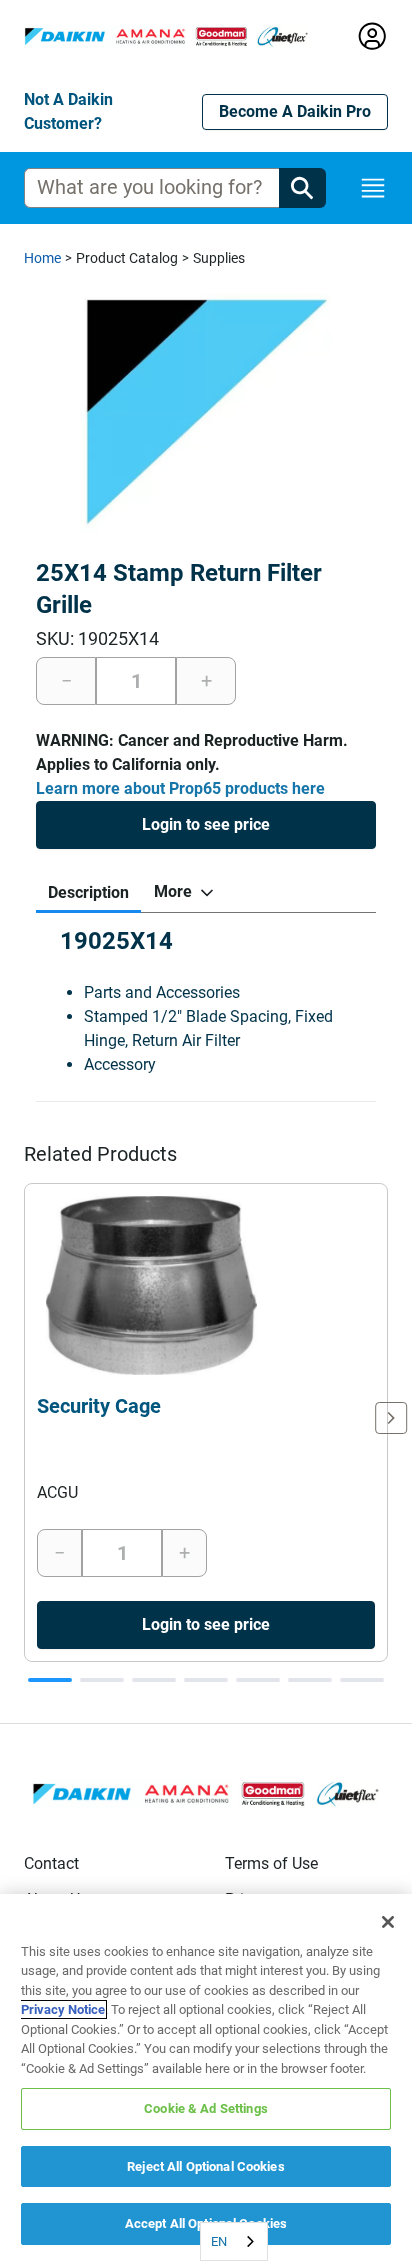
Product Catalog (127, 258)
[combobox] (234, 2241)
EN (219, 2241)
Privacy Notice (63, 2009)
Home (42, 258)
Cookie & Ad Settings (206, 2108)
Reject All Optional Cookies (206, 2166)
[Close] (388, 1922)
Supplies (219, 258)
